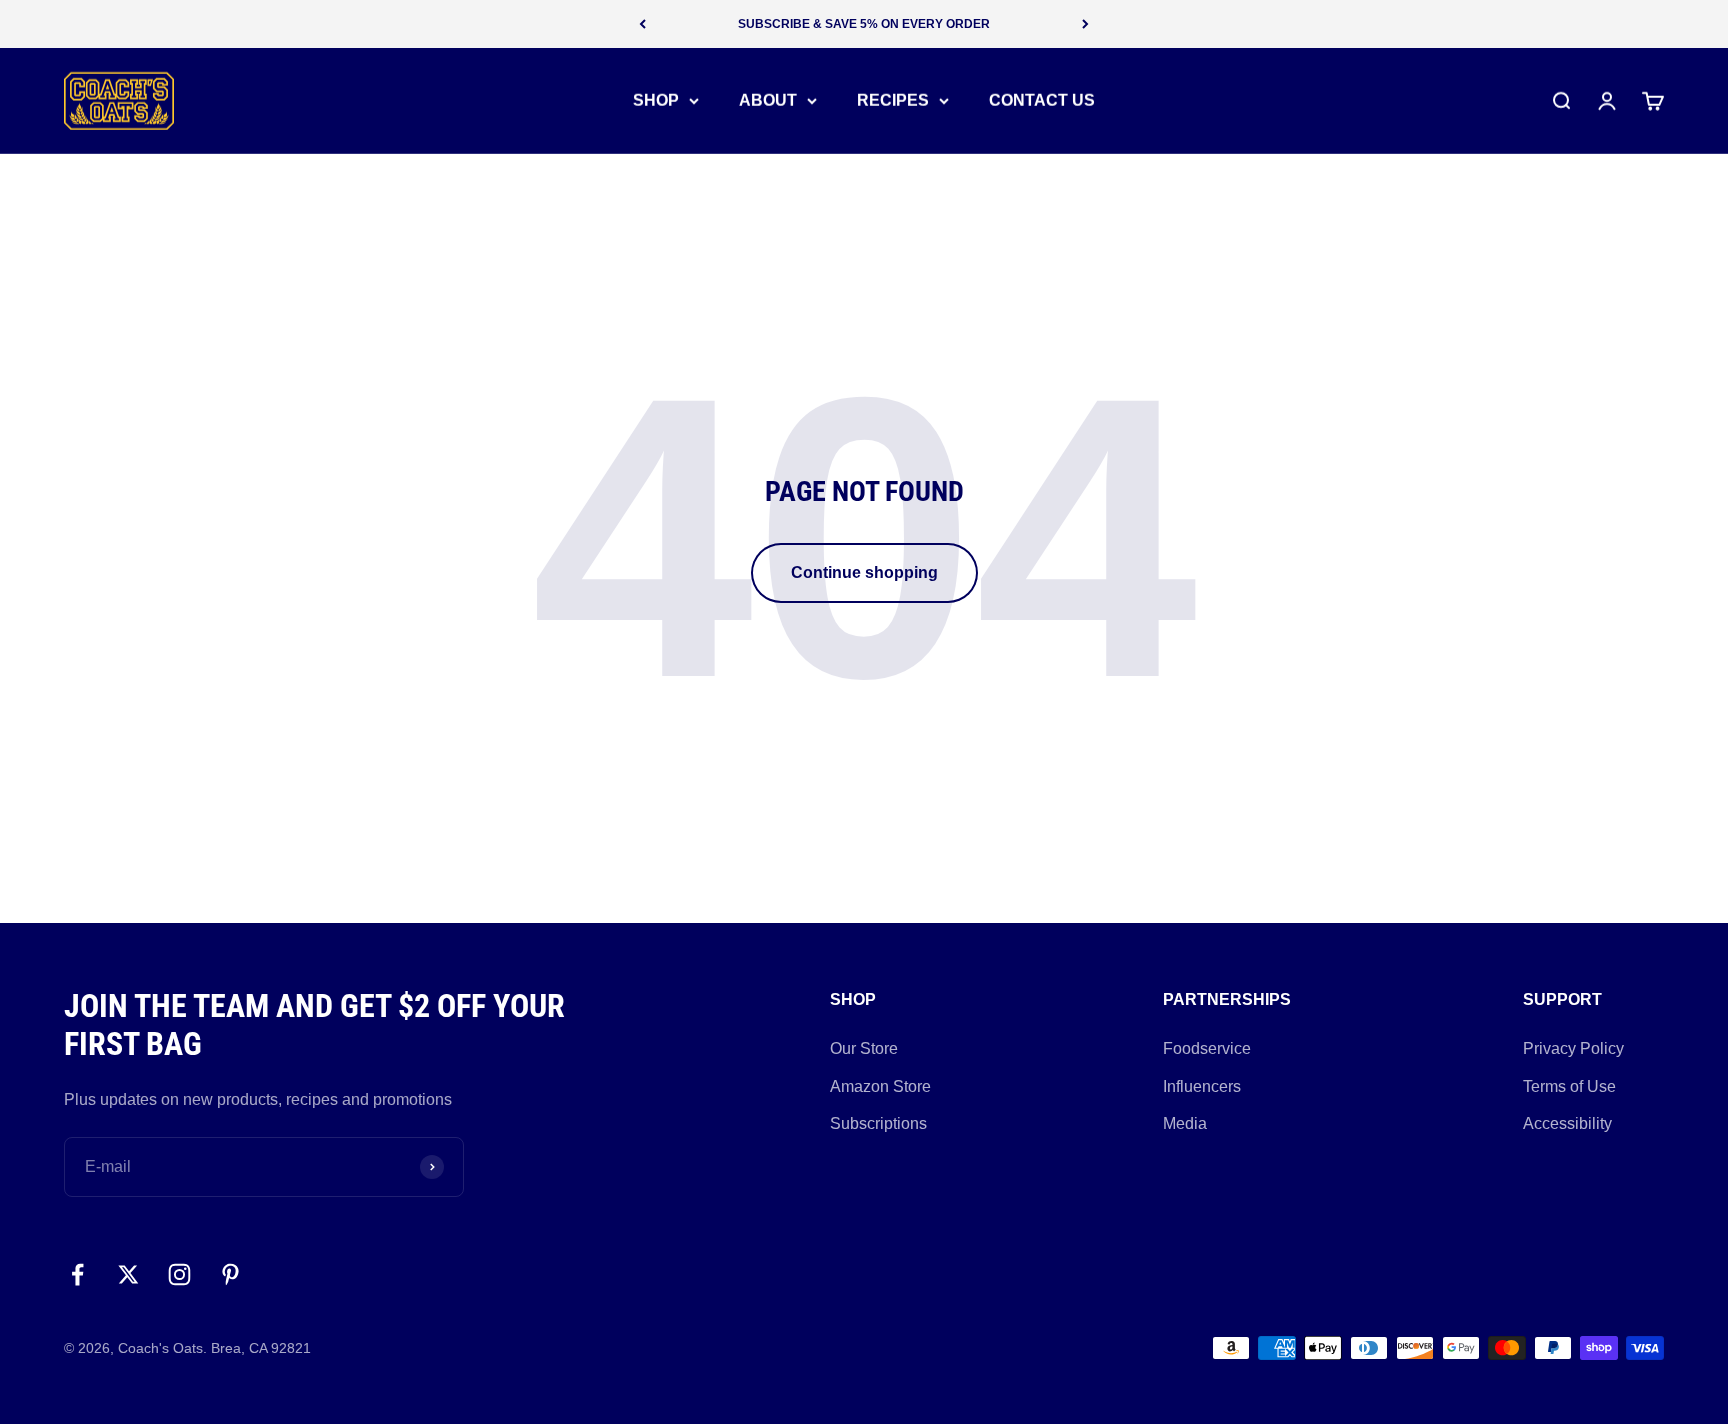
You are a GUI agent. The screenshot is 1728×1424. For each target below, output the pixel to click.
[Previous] (642, 24)
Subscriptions (878, 1123)
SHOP (656, 100)
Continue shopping (864, 572)
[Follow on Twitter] (128, 1274)
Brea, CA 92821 (261, 1348)
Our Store (864, 1048)
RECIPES (893, 100)
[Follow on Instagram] (179, 1274)
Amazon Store (880, 1086)
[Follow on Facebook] (77, 1274)
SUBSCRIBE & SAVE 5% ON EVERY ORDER (864, 24)
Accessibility (1567, 1123)
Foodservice (1207, 1048)
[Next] (1085, 24)
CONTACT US (1042, 100)
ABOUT (768, 100)
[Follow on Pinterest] (230, 1274)
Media (1185, 1123)
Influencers (1202, 1086)
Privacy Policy (1573, 1048)
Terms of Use (1569, 1086)
